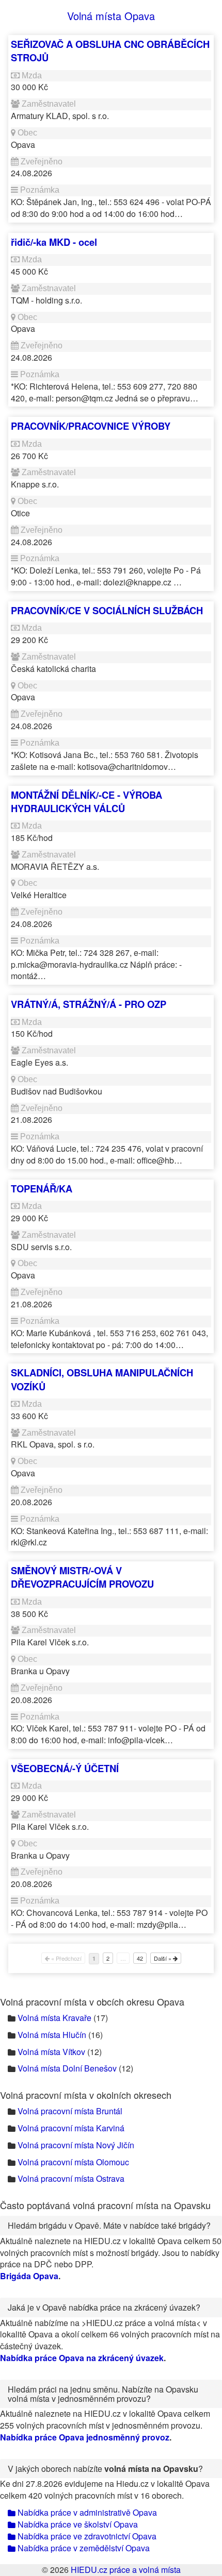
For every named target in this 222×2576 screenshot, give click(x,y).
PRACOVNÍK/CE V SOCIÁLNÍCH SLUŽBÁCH (107, 610)
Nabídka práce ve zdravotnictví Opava (86, 2536)
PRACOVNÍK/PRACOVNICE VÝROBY (91, 426)
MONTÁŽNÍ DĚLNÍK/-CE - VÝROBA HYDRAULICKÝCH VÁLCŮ (86, 802)
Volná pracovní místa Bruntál (70, 2111)
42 (140, 1958)
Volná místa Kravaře (54, 2018)
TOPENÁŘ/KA (42, 1189)
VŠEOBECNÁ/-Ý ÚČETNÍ (65, 1768)
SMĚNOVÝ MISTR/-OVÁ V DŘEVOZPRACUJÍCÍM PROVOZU (82, 1577)
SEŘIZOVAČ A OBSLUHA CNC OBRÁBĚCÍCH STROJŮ (110, 51)
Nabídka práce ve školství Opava (77, 2524)
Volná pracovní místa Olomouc (73, 2162)
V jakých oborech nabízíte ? (105, 2469)
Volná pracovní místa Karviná (71, 2128)
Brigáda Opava (29, 2276)
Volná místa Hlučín (52, 2035)
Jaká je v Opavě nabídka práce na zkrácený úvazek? (104, 2307)
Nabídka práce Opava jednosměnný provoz (85, 2437)
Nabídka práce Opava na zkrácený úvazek (82, 2358)
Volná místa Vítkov (51, 2052)
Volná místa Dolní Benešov (67, 2068)
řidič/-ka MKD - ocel (54, 242)
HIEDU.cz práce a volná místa (126, 2570)
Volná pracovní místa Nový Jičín (76, 2145)
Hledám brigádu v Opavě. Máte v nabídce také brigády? (109, 2225)
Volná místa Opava (111, 16)
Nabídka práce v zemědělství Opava (83, 2548)
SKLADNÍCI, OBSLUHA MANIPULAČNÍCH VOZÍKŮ (102, 1379)
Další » (163, 1958)
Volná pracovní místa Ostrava (71, 2178)
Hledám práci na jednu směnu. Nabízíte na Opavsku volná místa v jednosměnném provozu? (103, 2394)
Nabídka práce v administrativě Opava (86, 2512)
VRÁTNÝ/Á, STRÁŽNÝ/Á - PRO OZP (89, 1004)
